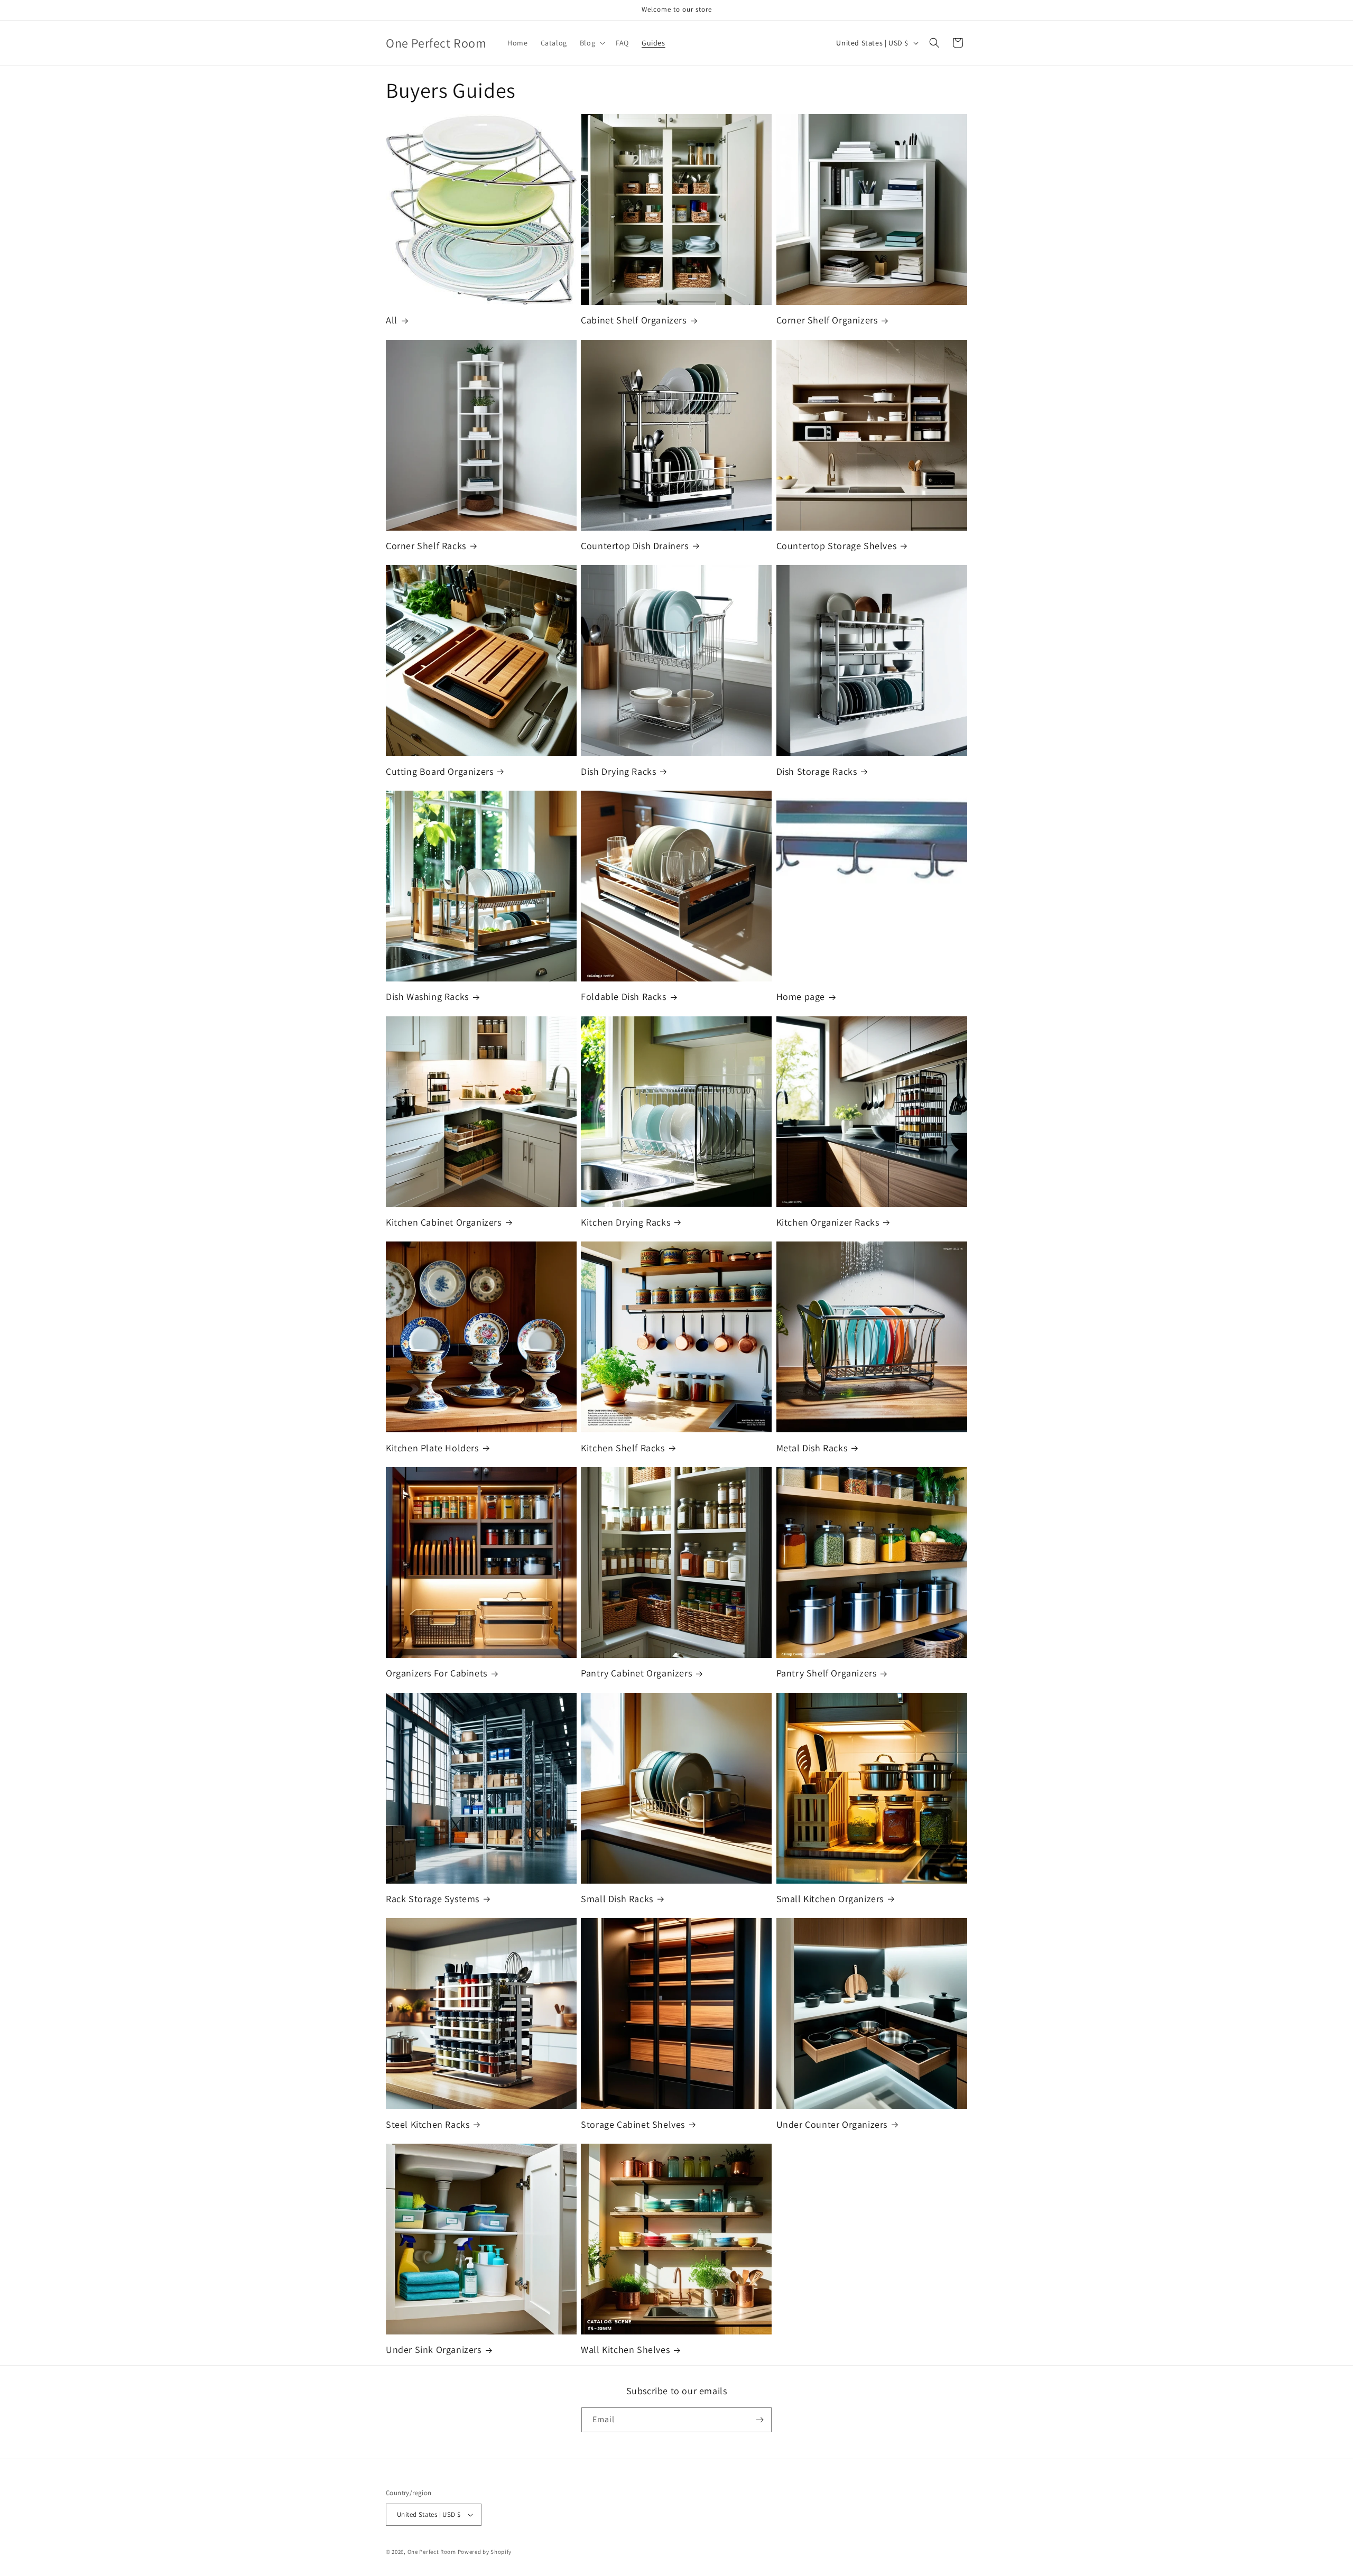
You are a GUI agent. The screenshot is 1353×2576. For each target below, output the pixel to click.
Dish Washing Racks (427, 997)
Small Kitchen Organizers (830, 1899)
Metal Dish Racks (812, 1448)
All (392, 320)
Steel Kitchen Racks (428, 2124)
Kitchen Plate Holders (432, 1448)
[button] (591, 43)
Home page (801, 997)
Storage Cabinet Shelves (633, 2124)
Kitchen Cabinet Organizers (444, 1222)
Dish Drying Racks (618, 771)
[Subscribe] (759, 2420)
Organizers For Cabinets (437, 1673)
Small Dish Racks (617, 1899)
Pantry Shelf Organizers (827, 1673)
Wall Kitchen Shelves (625, 2350)
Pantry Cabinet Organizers (636, 1673)
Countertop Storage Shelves (837, 546)
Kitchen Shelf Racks (623, 1448)
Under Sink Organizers (434, 2350)
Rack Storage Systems (433, 1899)
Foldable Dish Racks (623, 997)
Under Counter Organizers (832, 2124)
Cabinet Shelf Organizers (633, 320)
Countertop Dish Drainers (634, 546)
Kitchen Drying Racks (625, 1222)
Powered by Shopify (485, 2552)
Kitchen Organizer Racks (828, 1222)
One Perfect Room (432, 2552)
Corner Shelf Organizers (827, 320)
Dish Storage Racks (817, 771)
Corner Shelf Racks (426, 546)
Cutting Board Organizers (439, 771)
